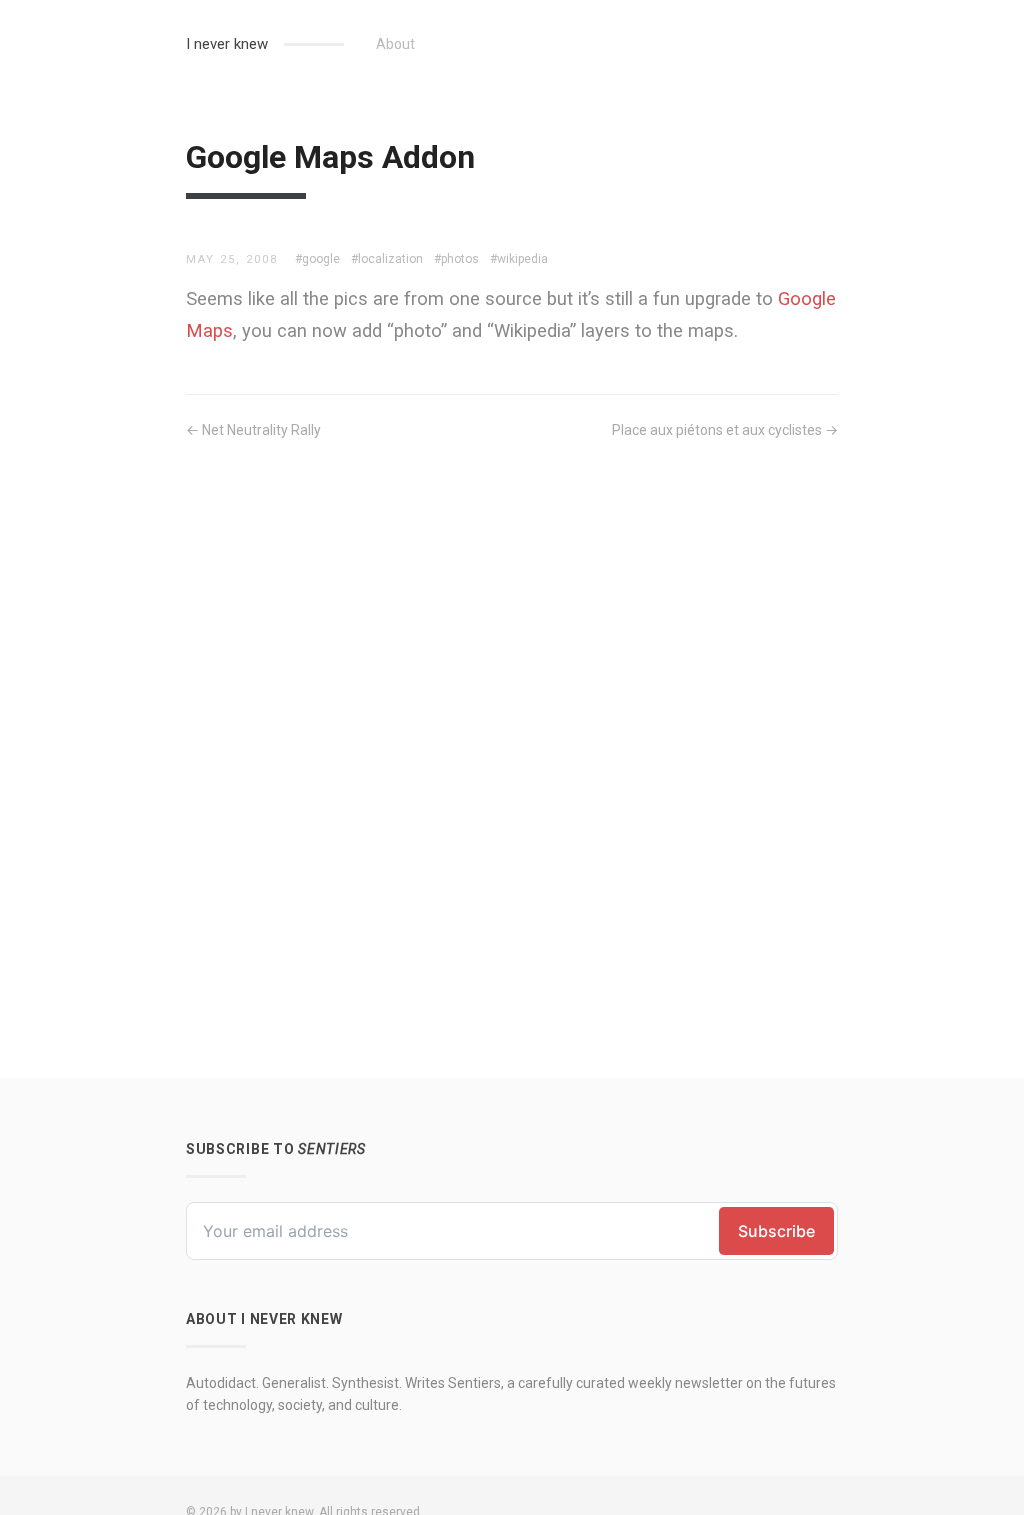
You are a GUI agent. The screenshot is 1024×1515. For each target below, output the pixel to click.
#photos (456, 259)
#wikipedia (519, 259)
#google (317, 259)
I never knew (227, 44)
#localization (387, 259)
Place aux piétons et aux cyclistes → (725, 430)
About (395, 44)
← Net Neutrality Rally (253, 430)
